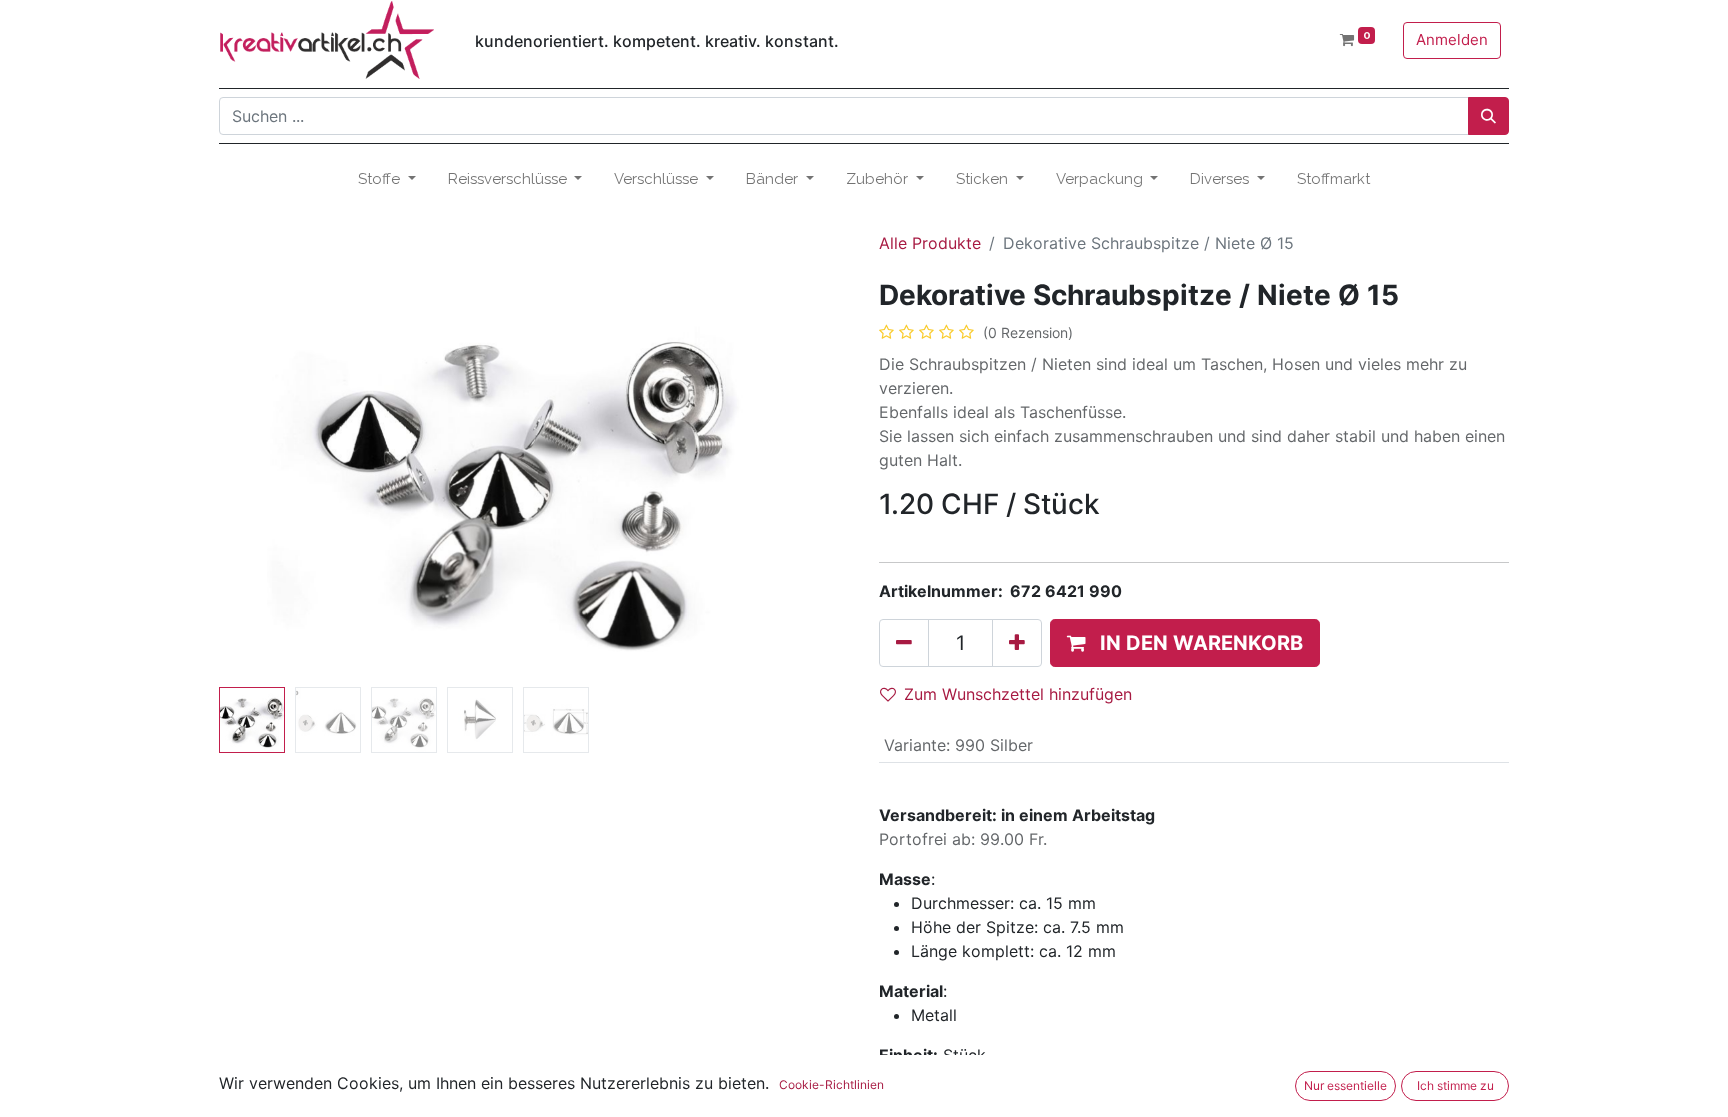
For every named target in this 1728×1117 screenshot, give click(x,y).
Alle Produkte (930, 243)
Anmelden (1452, 39)
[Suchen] (1488, 116)
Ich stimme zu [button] (1455, 1085)
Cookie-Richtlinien (831, 1084)
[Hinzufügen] (1017, 643)
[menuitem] (1333, 179)
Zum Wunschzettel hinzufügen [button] (1018, 694)
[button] (266, 479)
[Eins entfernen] (904, 643)
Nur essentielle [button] (1345, 1085)
